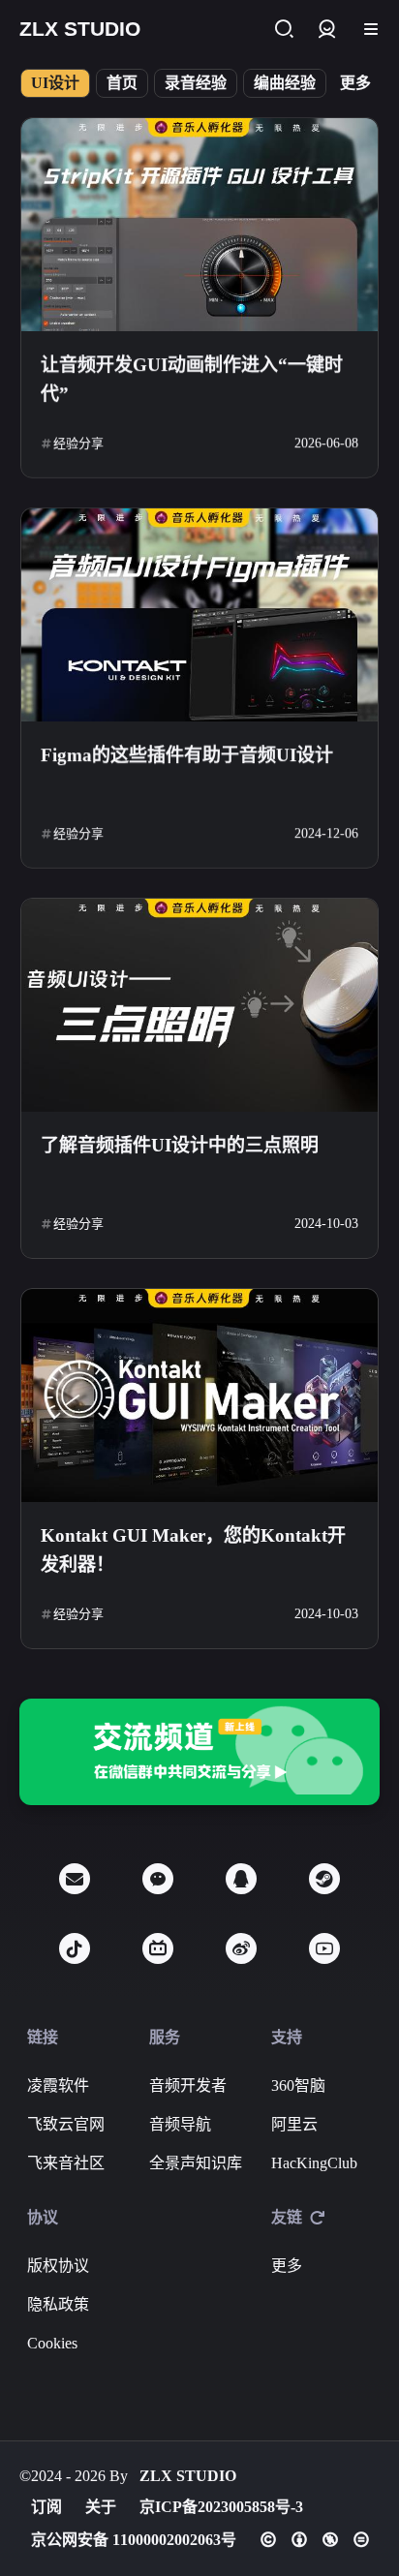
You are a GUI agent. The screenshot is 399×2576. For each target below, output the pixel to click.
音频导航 (180, 2124)
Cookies (52, 2343)
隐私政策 (58, 2304)
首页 (122, 83)
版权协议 (58, 2266)
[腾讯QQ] (241, 1879)
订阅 (46, 2507)
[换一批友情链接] (318, 2218)
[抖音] (75, 1948)
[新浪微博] (241, 1948)
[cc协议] (315, 2540)
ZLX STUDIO (188, 2476)
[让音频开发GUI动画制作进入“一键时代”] (199, 225)
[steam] (324, 1879)
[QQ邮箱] (75, 1879)
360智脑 (298, 2085)
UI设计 (55, 83)
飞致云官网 (66, 2124)
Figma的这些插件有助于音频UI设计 (187, 755)
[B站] (158, 1948)
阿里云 (294, 2124)
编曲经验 (285, 83)
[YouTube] (324, 1948)
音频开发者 (188, 2085)
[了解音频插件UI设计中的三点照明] (199, 1005)
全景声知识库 (196, 2163)
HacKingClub (314, 2163)
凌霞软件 (58, 2085)
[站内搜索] (283, 30)
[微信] (158, 1879)
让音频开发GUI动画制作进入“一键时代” (192, 379)
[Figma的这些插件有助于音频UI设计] (199, 615)
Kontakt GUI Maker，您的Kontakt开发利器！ (193, 1550)
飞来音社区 (66, 2163)
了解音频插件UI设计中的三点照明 (180, 1145)
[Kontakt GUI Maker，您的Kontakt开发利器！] (199, 1395)
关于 (101, 2507)
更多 (355, 83)
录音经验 (196, 83)
